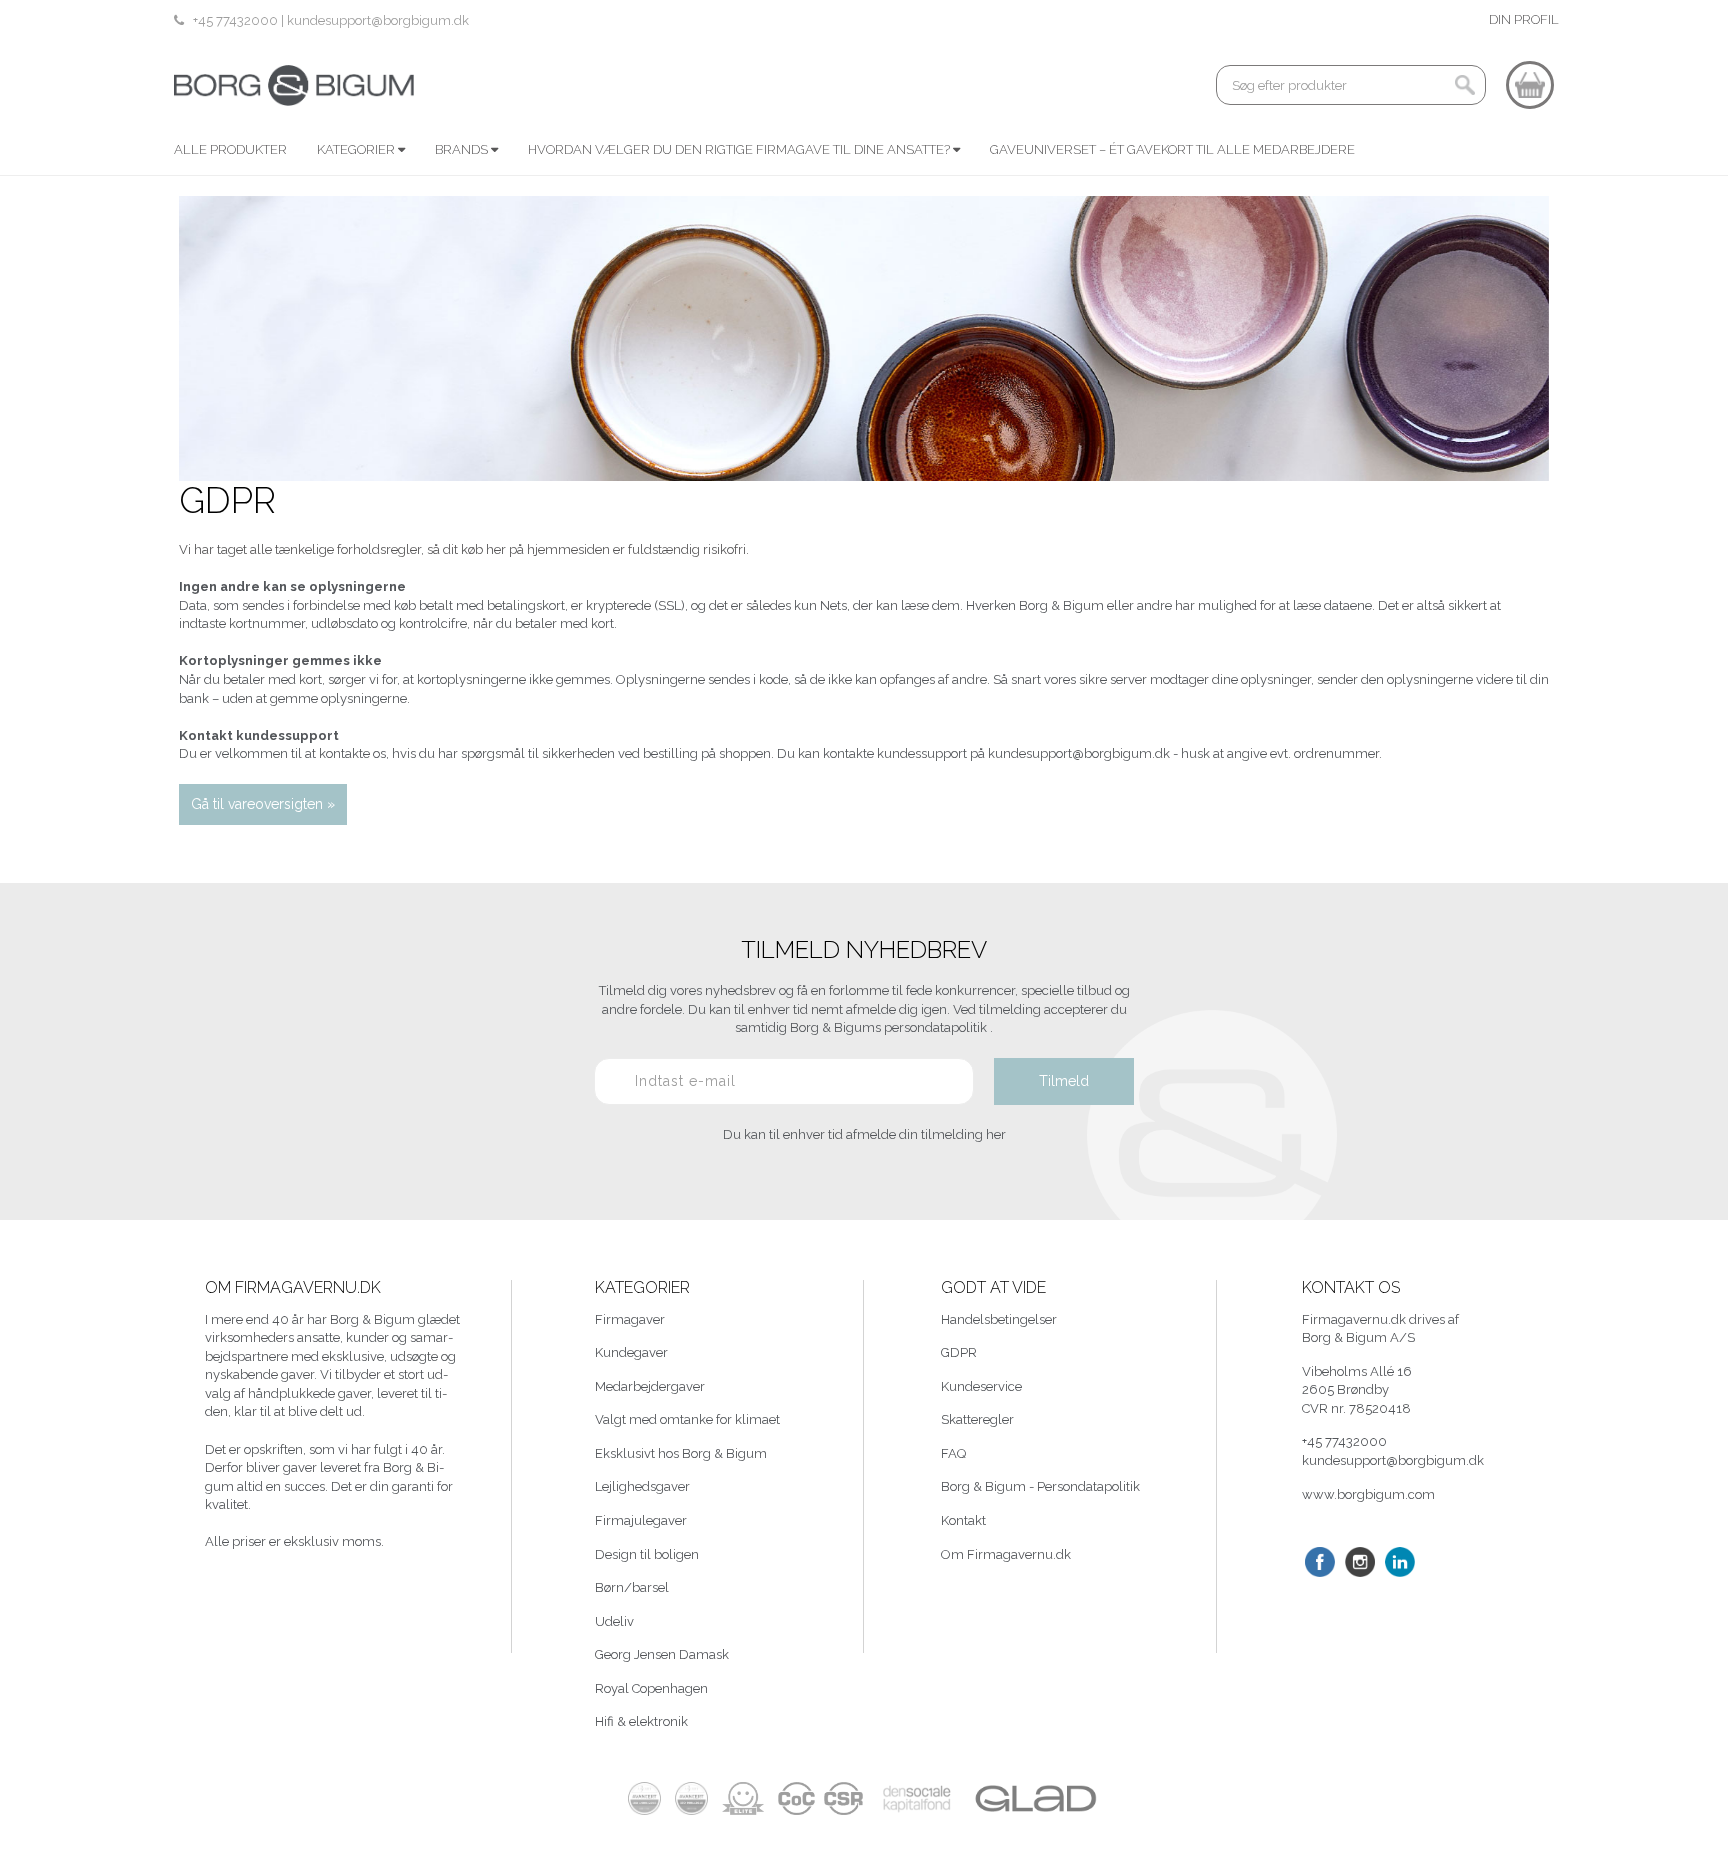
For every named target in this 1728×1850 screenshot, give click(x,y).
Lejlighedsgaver (642, 1486)
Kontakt (963, 1520)
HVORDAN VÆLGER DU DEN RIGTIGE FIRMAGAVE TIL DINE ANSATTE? (740, 149)
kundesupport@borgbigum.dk (378, 20)
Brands (463, 149)
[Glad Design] (1035, 1798)
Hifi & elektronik (641, 1721)
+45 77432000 (237, 20)
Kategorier (357, 149)
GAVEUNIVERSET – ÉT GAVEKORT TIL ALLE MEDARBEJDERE (1172, 149)
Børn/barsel (632, 1587)
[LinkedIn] (1400, 1562)
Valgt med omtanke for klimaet (687, 1419)
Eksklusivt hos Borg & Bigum (681, 1453)
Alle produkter (230, 149)
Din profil (1524, 19)
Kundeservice (981, 1386)
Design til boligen (647, 1554)
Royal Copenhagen (651, 1688)
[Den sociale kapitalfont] (917, 1798)
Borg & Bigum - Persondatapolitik (1040, 1486)
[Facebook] (1320, 1562)
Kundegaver (631, 1352)
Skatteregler (977, 1419)
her (996, 1134)
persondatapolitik (937, 1027)
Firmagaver (630, 1319)
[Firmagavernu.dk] (294, 85)
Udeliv (614, 1621)
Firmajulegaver (641, 1520)
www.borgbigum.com (1368, 1494)
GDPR (959, 1352)
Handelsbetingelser (999, 1319)
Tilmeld (1064, 1081)
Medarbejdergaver (650, 1386)
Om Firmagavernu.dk (1006, 1554)
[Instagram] (1360, 1562)
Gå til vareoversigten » (263, 804)
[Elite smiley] (743, 1798)
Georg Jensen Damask (662, 1654)
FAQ (953, 1453)
